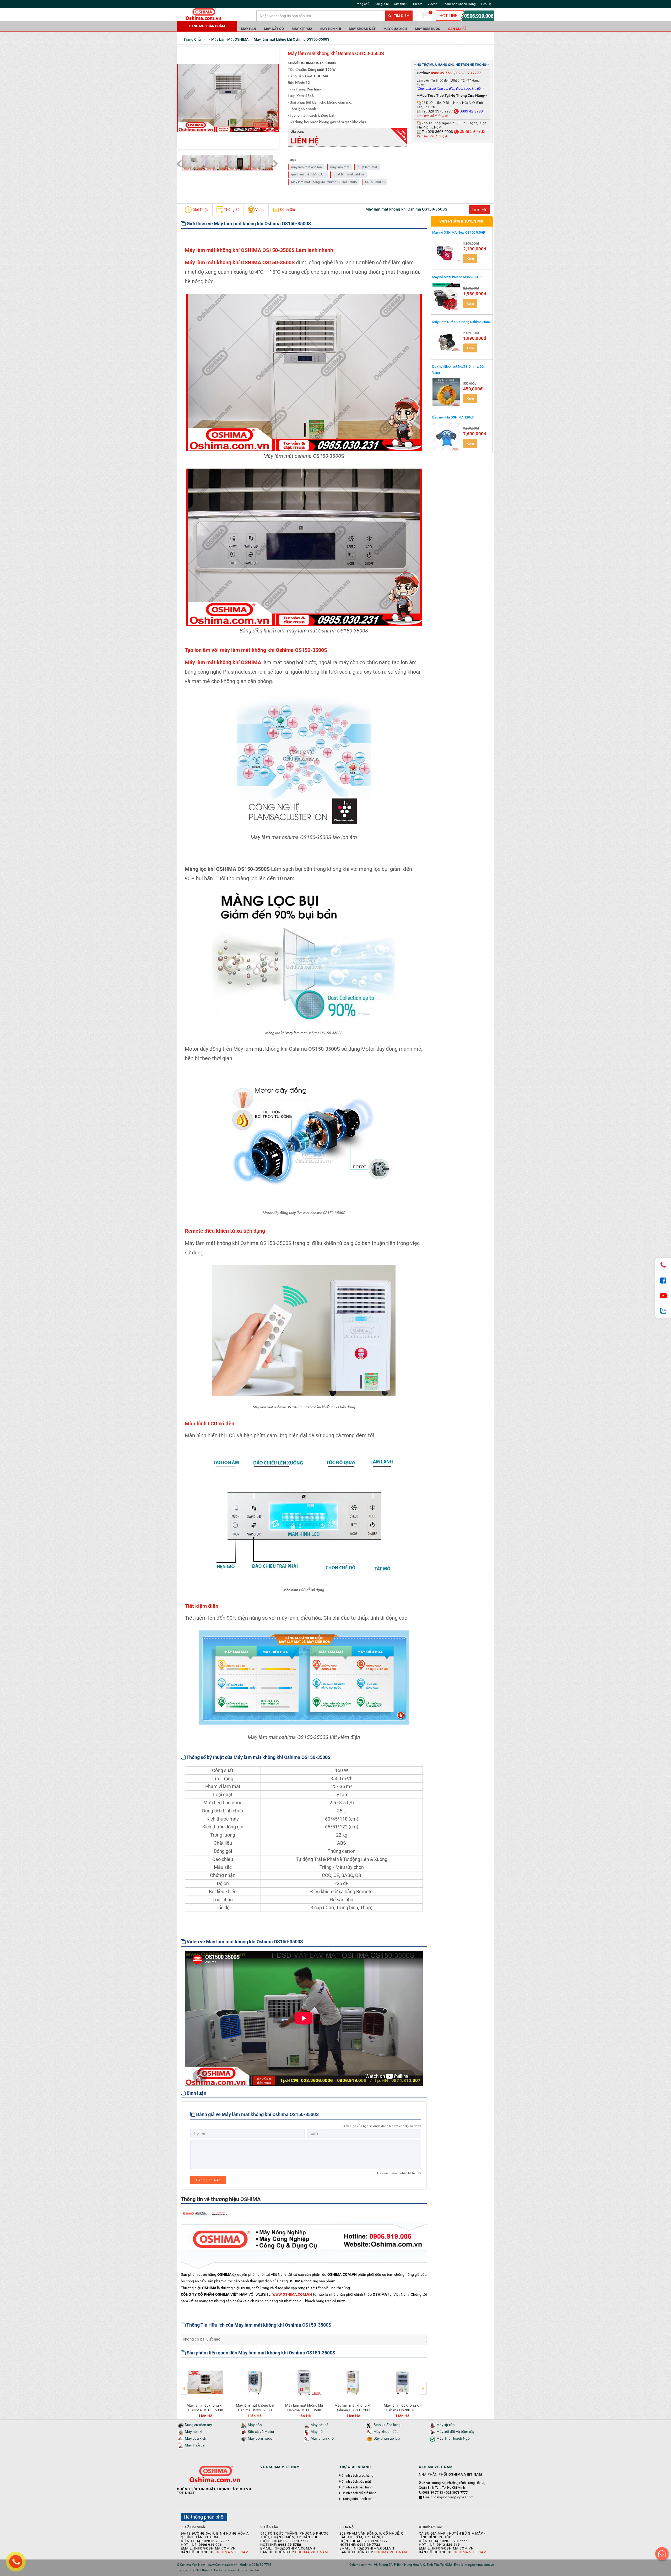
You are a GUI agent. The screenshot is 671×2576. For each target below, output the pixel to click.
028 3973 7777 (469, 73)
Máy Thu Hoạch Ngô (453, 2438)
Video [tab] (259, 210)
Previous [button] (184, 2385)
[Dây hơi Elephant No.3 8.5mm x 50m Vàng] (446, 392)
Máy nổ (317, 2432)
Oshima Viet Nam (232, 2552)
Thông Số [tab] (231, 210)
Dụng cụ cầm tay (198, 2425)
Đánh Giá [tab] (287, 210)
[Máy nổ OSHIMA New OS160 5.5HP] (446, 252)
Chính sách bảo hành (357, 2487)
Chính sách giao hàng (357, 2476)
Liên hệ (254, 2570)
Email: (448, 2497)
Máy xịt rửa (302, 29)
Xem (470, 259)
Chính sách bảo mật (356, 2482)
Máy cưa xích (395, 29)
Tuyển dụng (236, 2570)
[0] (425, 16)
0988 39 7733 (442, 73)
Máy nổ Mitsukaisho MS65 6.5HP (457, 277)
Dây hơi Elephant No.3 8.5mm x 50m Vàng (459, 369)
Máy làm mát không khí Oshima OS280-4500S (353, 2408)
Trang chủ (362, 4)
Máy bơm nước (428, 29)
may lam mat (340, 167)
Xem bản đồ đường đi (432, 116)
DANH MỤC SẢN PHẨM (207, 26)
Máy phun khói (323, 2438)
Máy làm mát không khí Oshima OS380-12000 (205, 2408)
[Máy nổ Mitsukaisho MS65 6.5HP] (446, 297)
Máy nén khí (331, 29)
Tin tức (417, 4)
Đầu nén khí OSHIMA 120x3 (453, 417)
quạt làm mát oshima (349, 174)
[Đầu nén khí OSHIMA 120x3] (446, 437)
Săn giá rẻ (382, 4)
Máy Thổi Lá (195, 2445)
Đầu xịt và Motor (261, 2432)
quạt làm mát (367, 167)
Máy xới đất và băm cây (456, 2432)
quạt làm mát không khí (308, 174)
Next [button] (423, 2385)
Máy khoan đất (362, 29)
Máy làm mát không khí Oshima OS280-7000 (255, 2408)
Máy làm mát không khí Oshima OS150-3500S (324, 182)
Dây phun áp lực (387, 2438)
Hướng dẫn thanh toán (358, 2499)
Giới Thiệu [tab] (200, 210)
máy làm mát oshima (307, 167)
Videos (432, 4)
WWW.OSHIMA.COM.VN (292, 2294)
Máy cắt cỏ (274, 29)
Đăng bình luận (208, 2180)
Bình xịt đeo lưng (387, 2425)
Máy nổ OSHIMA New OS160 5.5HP (459, 232)
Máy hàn (249, 29)
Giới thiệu (401, 4)
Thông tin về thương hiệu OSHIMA (221, 2199)
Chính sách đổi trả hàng (359, 2493)
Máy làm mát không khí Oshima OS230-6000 (403, 2408)
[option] (205, 2390)
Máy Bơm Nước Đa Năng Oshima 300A (461, 322)
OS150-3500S (375, 182)
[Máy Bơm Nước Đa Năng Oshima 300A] (446, 341)
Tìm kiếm (401, 16)
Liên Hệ (486, 4)
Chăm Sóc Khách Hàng (459, 4)
